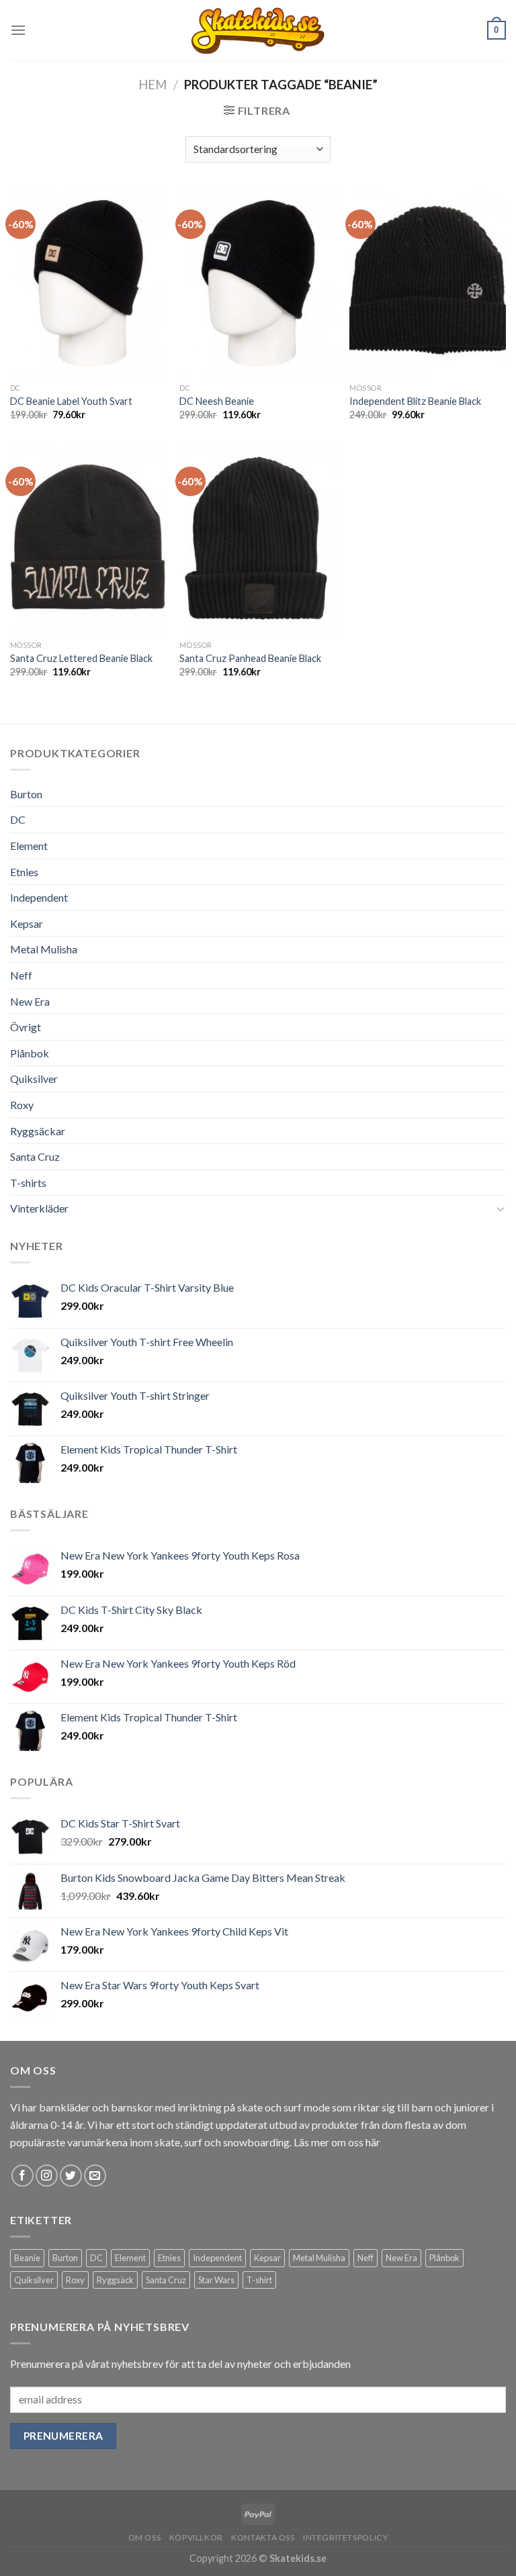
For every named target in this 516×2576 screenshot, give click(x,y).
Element (29, 846)
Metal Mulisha (44, 949)
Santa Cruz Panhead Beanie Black (250, 658)
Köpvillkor (196, 2537)
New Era (30, 1001)
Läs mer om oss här (337, 2142)
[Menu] (18, 30)
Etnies (24, 872)
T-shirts (28, 1183)
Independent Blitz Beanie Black (415, 401)
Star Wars (216, 2280)
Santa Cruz (35, 1156)
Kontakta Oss (263, 2537)
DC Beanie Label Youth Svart (71, 401)
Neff (21, 975)
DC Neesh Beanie (217, 401)
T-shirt (259, 2280)
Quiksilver (34, 1079)
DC (18, 819)
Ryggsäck (115, 2280)
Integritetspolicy (345, 2537)
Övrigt (26, 1027)
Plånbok (30, 1053)
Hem (153, 85)
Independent (39, 897)
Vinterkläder (39, 1208)
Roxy (22, 1105)
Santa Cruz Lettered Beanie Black (81, 658)
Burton (26, 794)
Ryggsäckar (38, 1131)
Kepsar (27, 923)
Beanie (27, 2258)
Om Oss (145, 2537)
